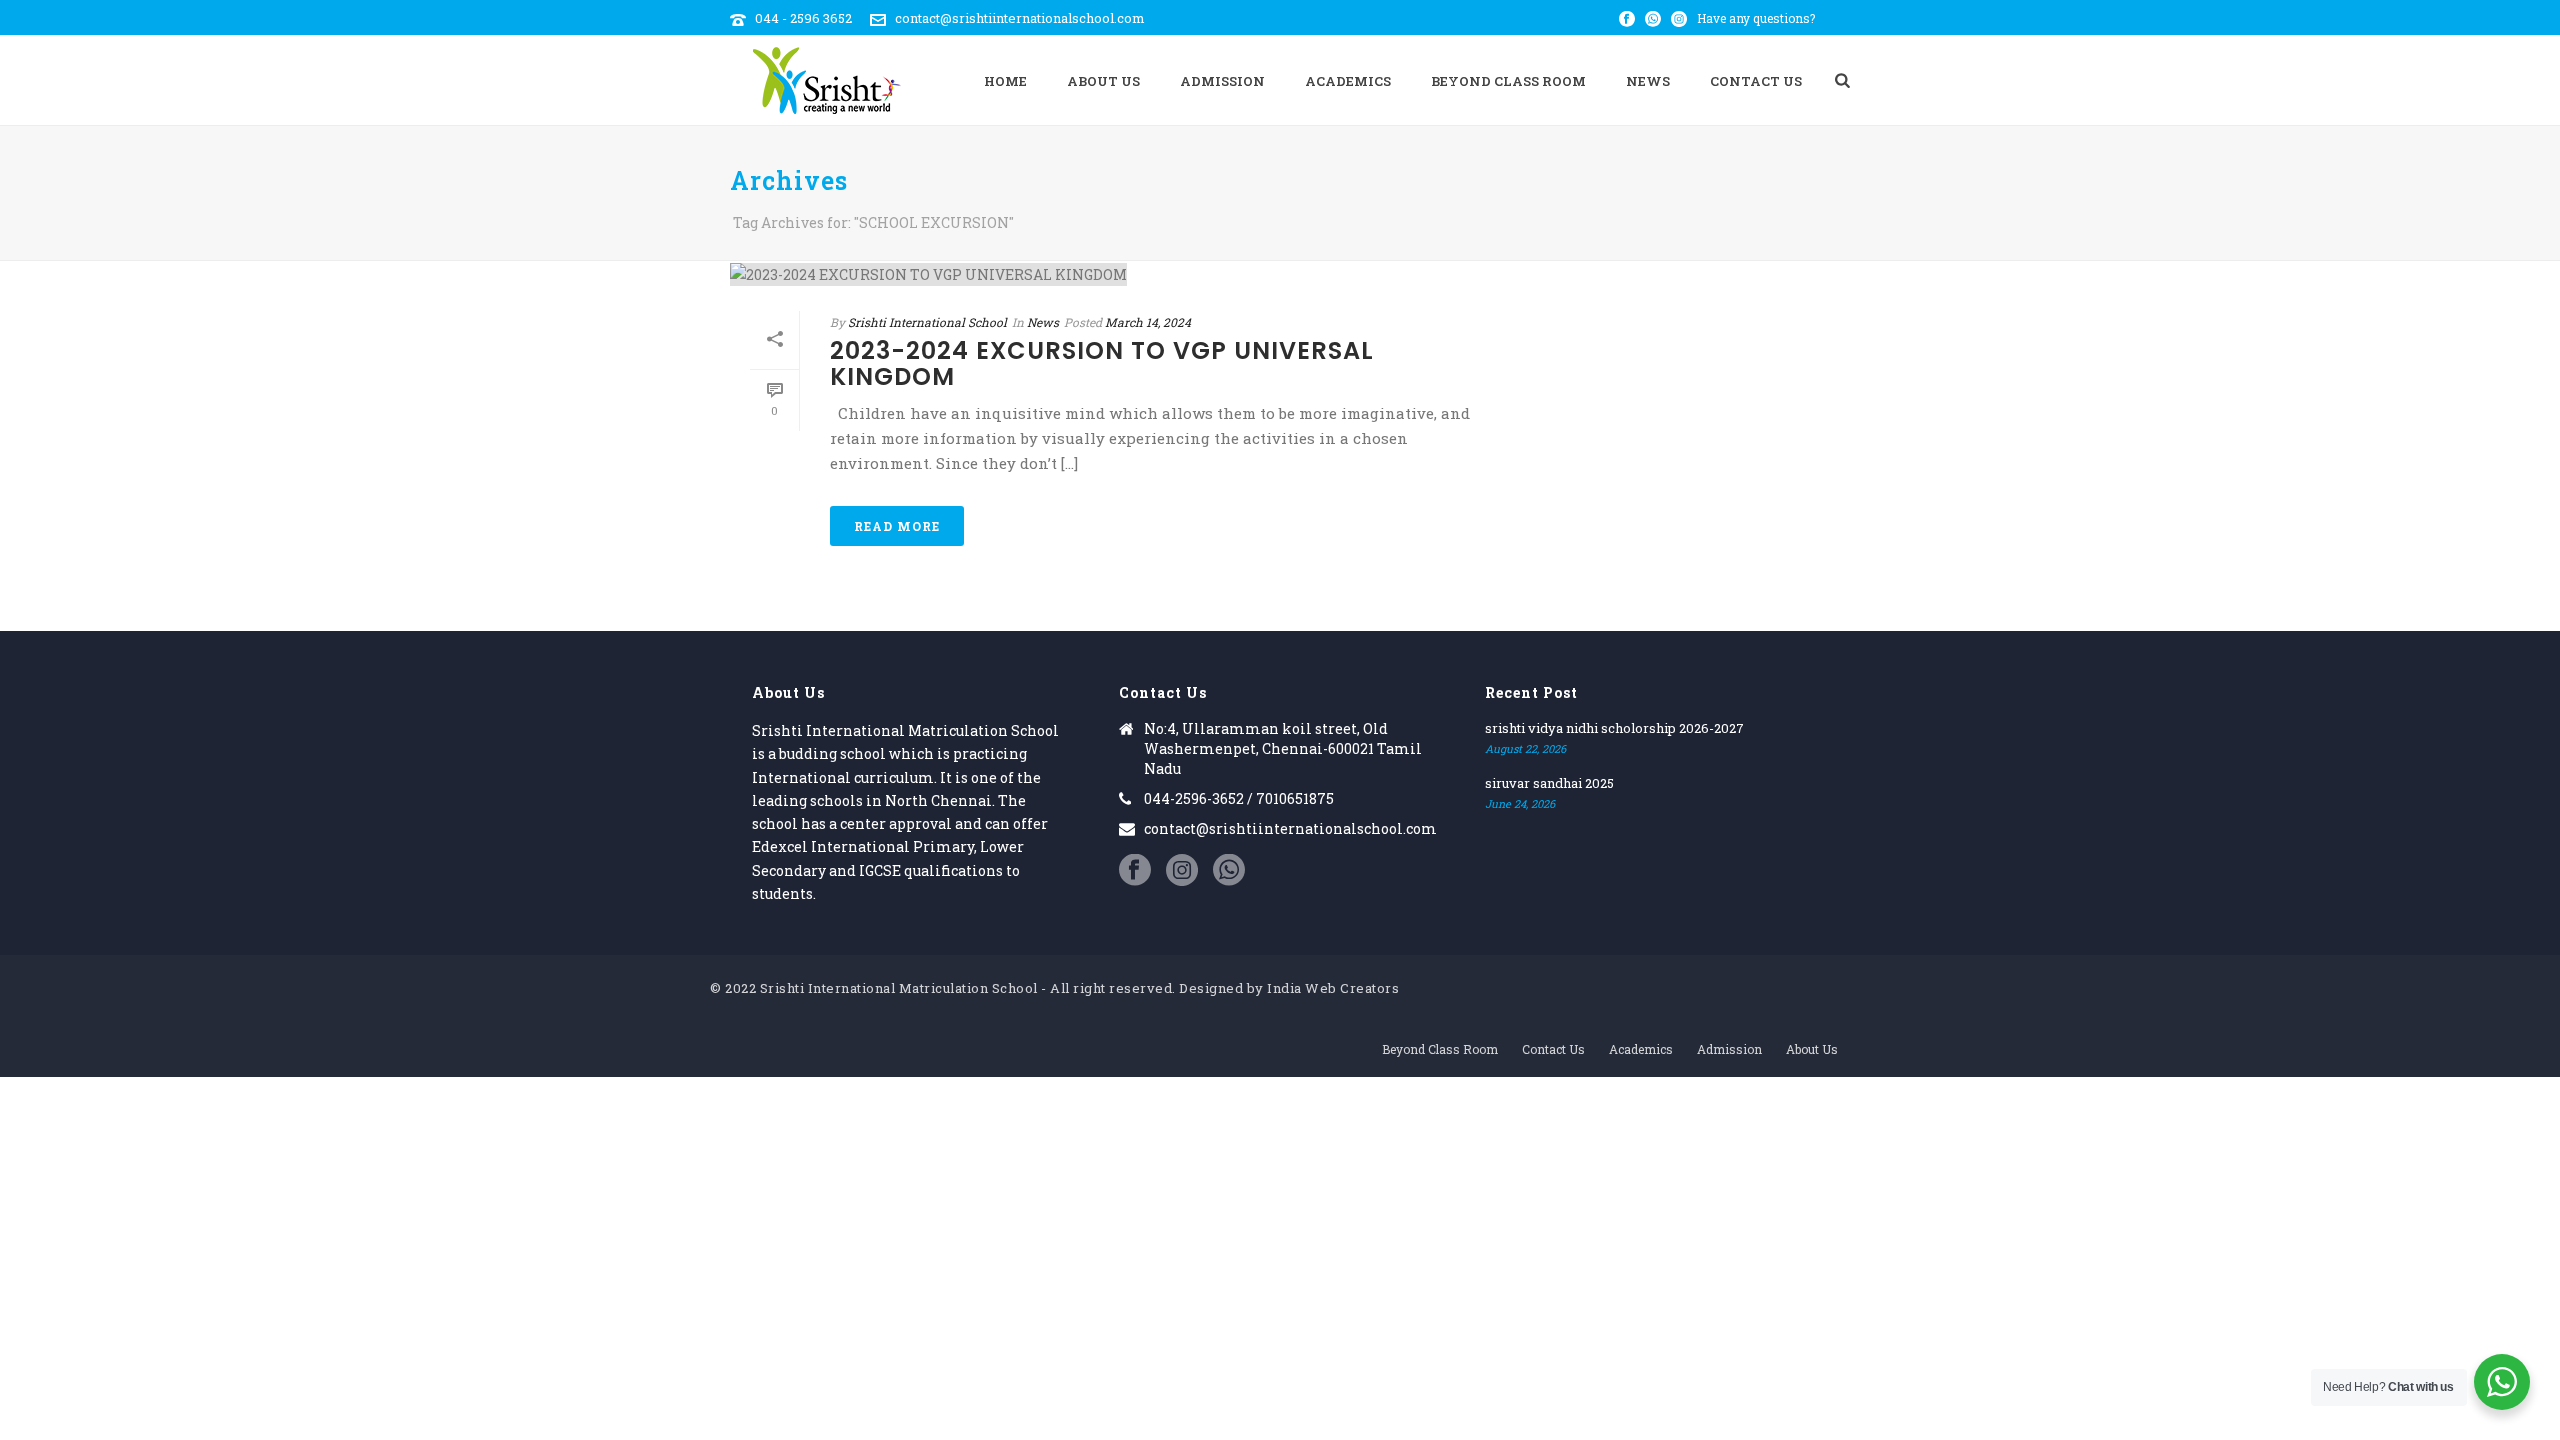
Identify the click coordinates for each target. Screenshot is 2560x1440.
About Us (1103, 81)
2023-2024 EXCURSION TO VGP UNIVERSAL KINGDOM (1102, 363)
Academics (1348, 81)
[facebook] (1135, 871)
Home (1005, 81)
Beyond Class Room (1508, 81)
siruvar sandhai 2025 (1549, 783)
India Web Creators (1333, 988)
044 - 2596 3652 (803, 18)
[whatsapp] (1229, 871)
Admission (1222, 81)
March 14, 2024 (1148, 322)
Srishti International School (927, 322)
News (1648, 81)
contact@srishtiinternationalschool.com (1020, 18)
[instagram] (1182, 871)
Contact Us (1756, 81)
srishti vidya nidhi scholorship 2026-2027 (1614, 728)
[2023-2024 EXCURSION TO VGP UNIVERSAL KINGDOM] (1126, 273)
